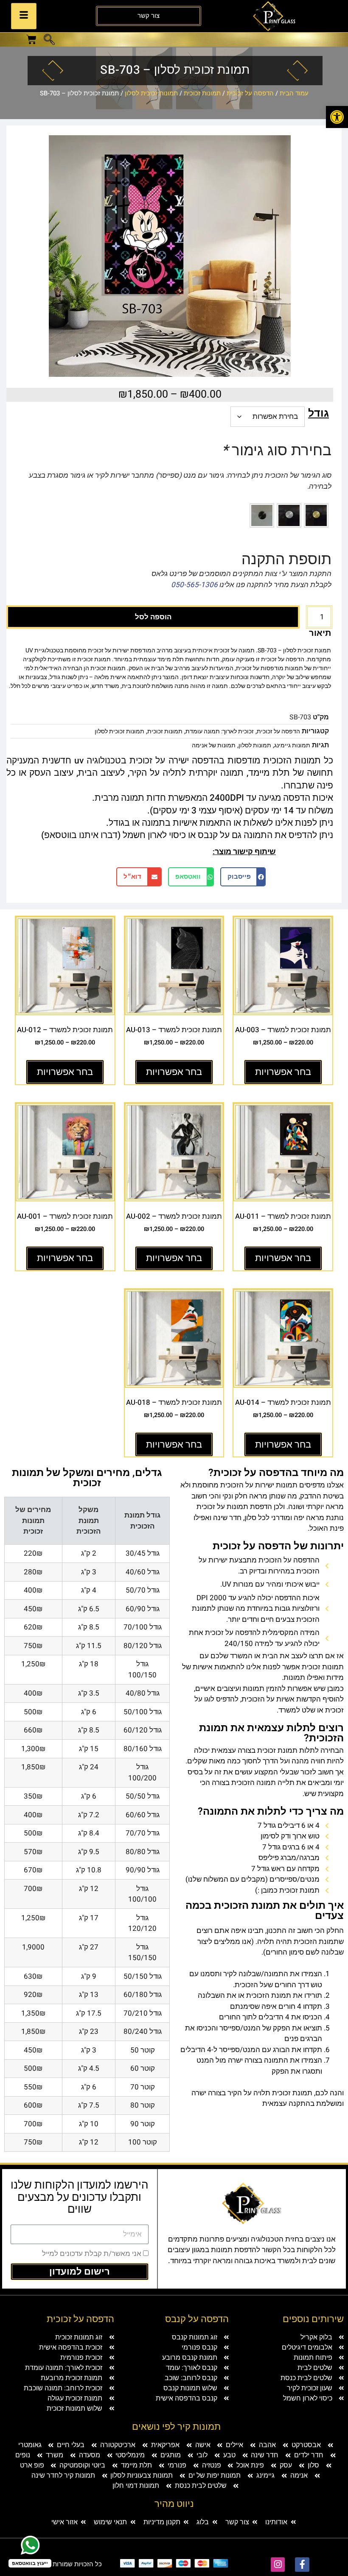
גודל (319, 414)
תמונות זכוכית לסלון (151, 93)
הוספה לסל (153, 617)
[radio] (316, 515)
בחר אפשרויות (283, 1072)
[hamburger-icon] (24, 16)
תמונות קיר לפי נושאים (176, 2427)
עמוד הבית (294, 93)
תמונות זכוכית (202, 93)
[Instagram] (278, 2565)
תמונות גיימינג (292, 745)
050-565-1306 (194, 585)
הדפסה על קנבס (197, 2319)
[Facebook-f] (302, 2565)
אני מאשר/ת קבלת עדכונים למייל (92, 2254)
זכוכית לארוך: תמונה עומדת (220, 731)
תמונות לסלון (255, 745)
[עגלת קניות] (31, 39)
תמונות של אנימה (214, 745)
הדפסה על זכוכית (250, 93)
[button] (49, 41)
